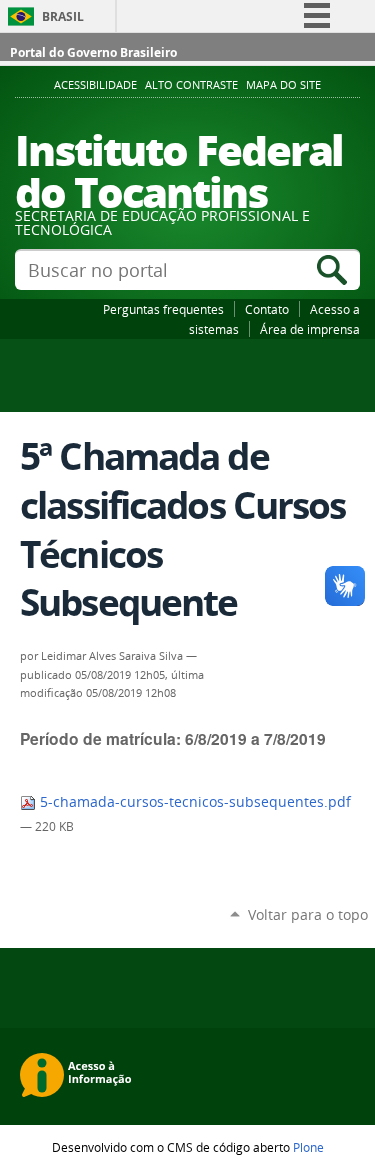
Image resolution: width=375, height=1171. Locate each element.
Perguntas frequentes (163, 309)
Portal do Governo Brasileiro (93, 52)
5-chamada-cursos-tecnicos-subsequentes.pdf (193, 802)
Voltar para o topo (308, 914)
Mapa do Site (283, 85)
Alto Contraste (191, 85)
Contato (267, 309)
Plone (308, 1147)
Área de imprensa (310, 329)
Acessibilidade (95, 85)
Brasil (63, 16)
